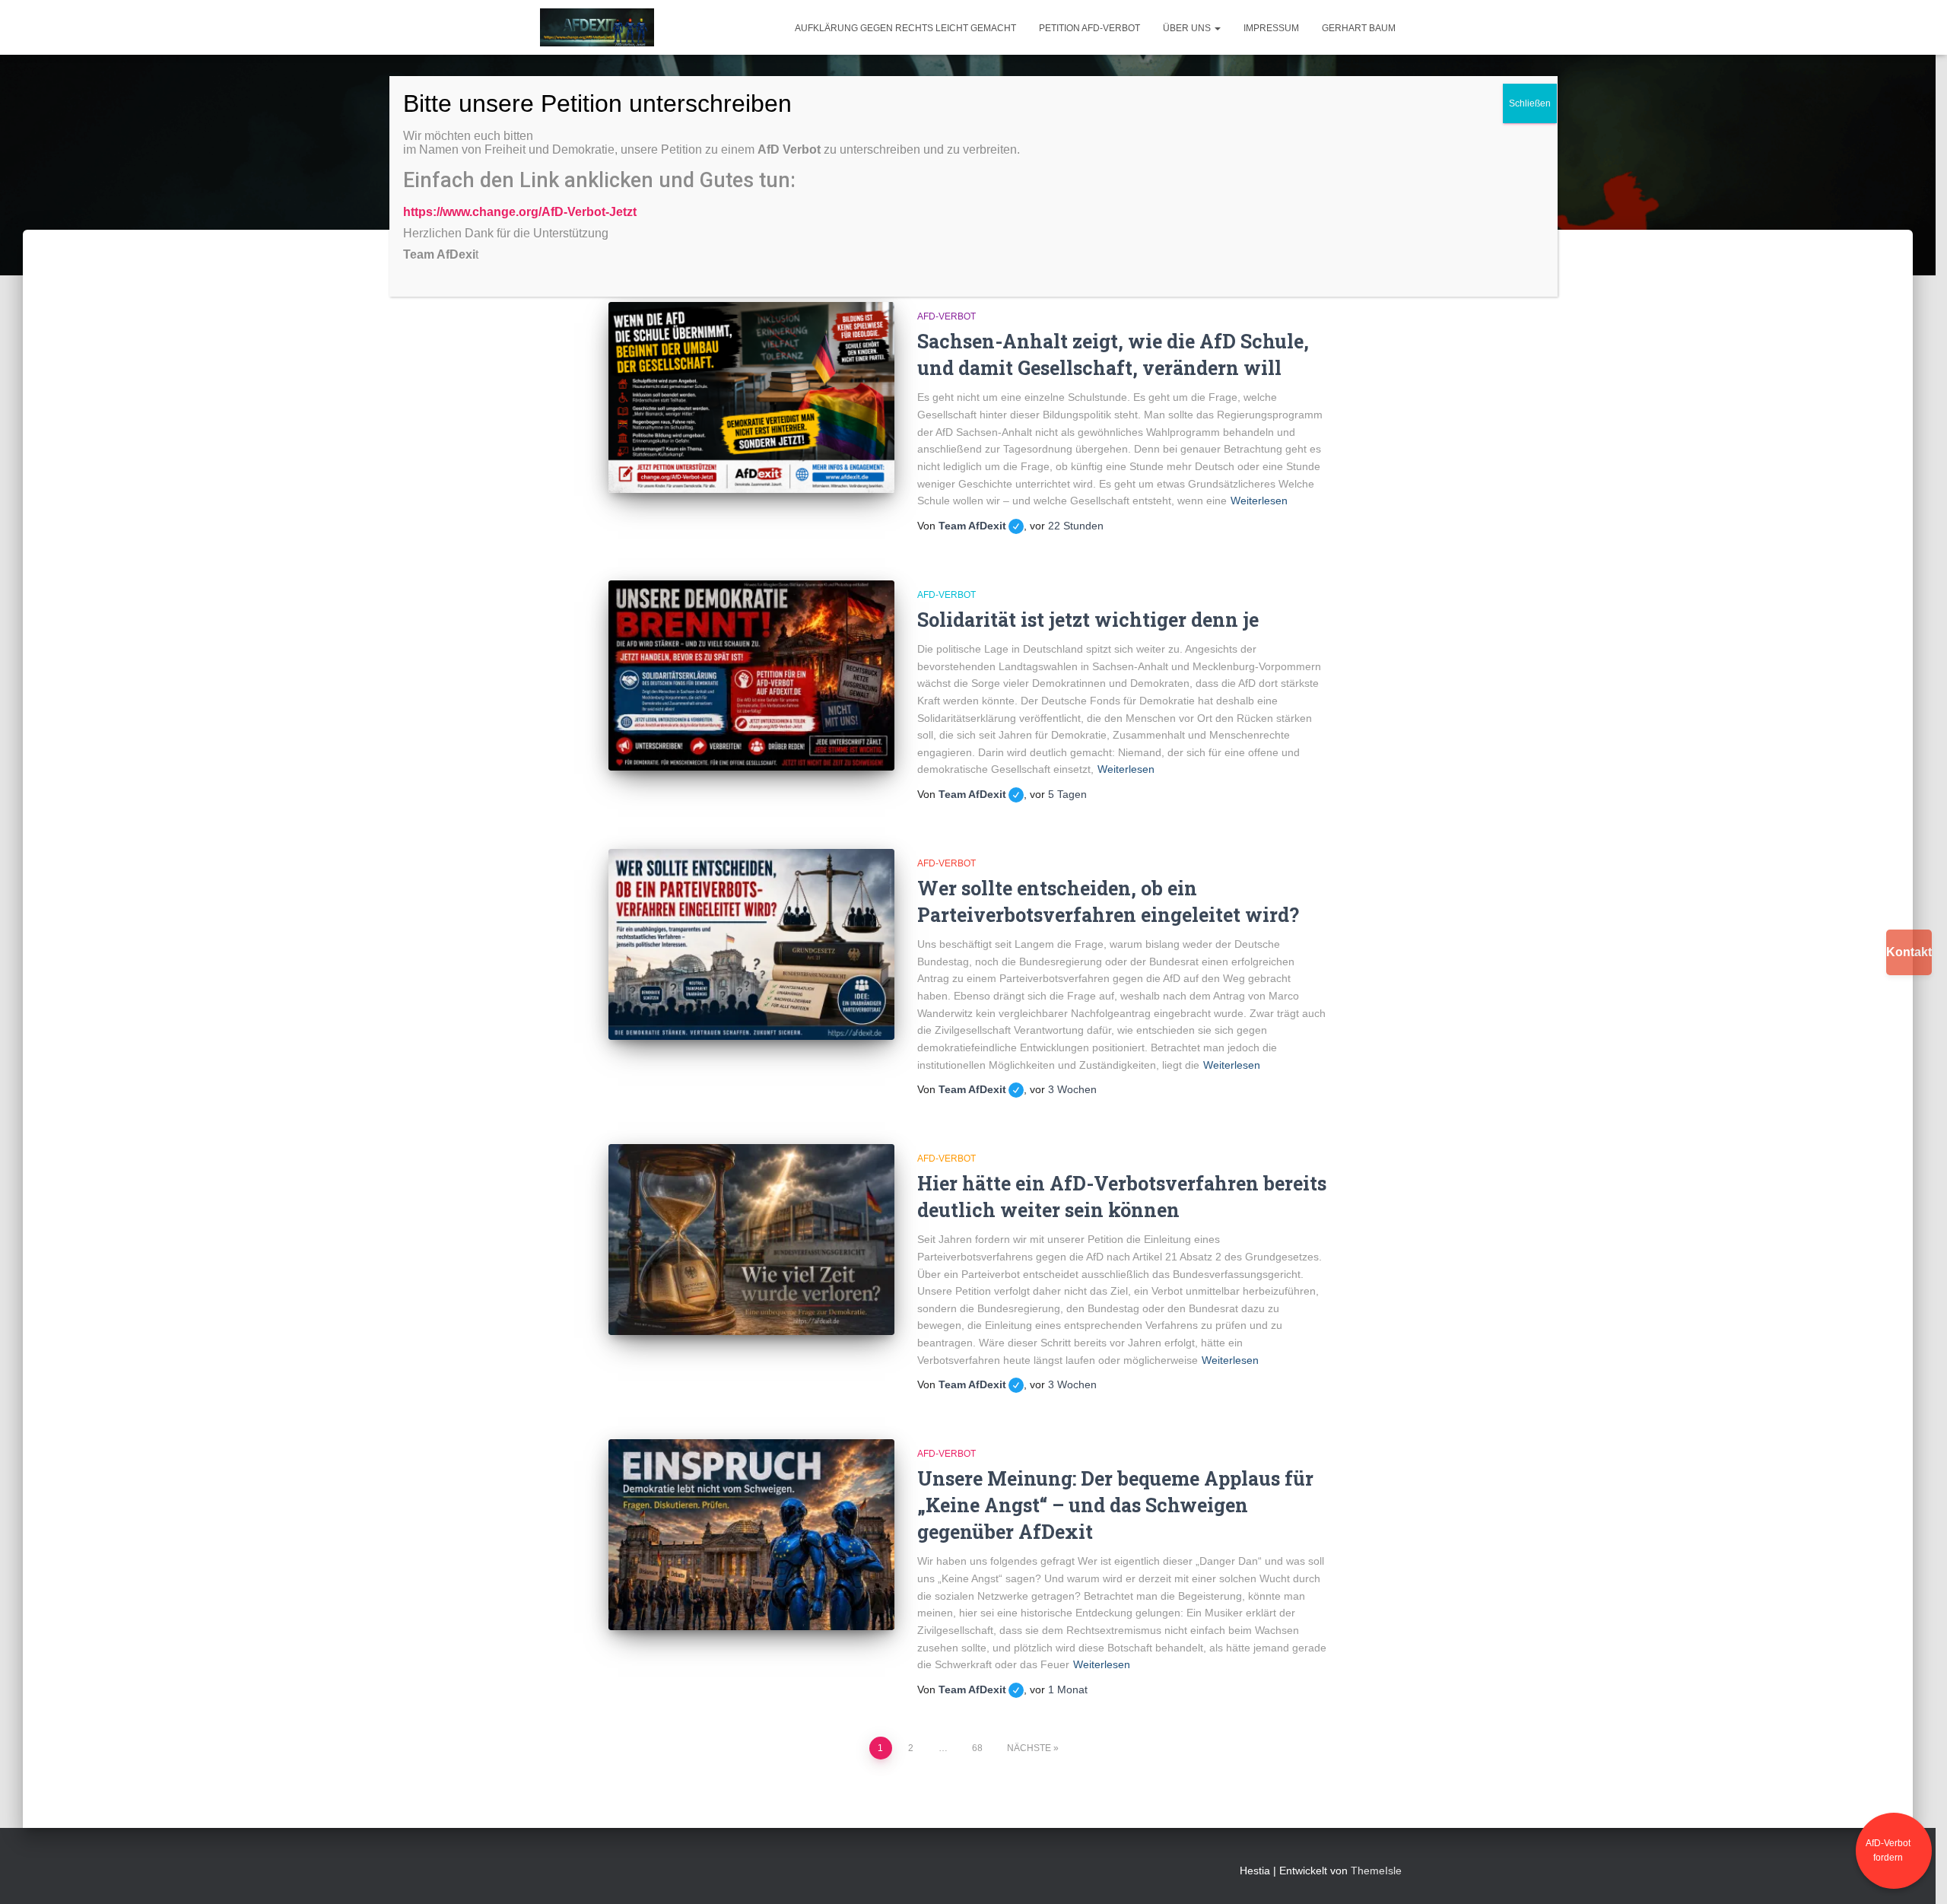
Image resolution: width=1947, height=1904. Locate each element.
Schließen (1530, 103)
